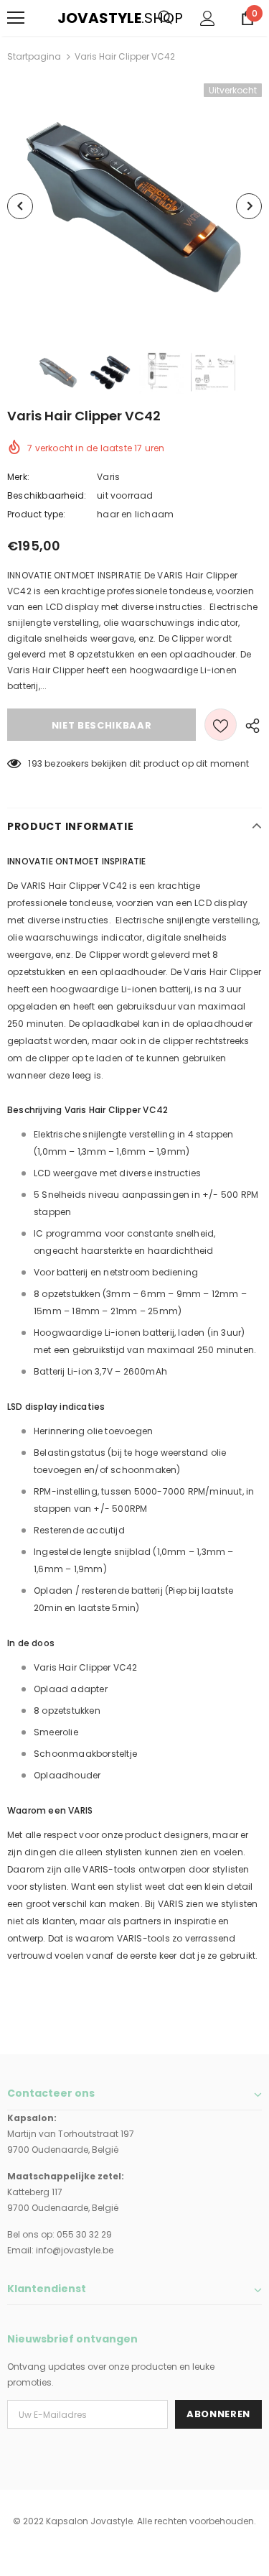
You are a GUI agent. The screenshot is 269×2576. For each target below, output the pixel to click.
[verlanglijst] (221, 725)
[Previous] (20, 206)
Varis (108, 477)
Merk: (18, 477)
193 (35, 763)
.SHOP (67, 18)
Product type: (37, 514)
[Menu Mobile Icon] (16, 18)
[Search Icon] (165, 18)
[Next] (249, 206)
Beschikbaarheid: (47, 495)
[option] (134, 206)
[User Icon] (208, 18)
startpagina (34, 56)
